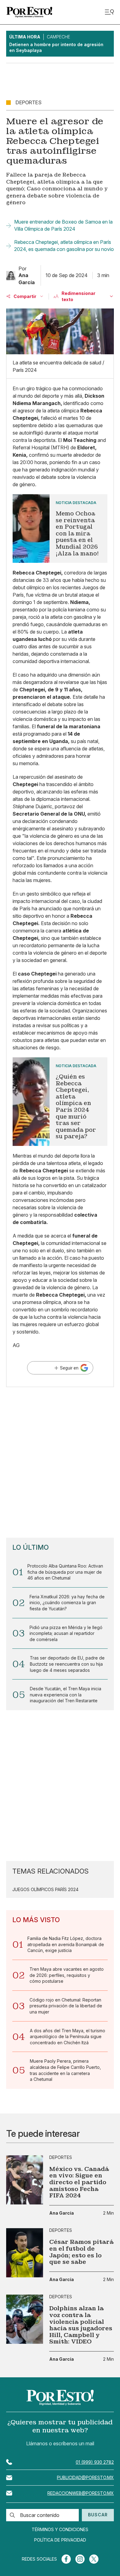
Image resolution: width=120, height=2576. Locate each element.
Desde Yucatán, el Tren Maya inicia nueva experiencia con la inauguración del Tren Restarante (66, 1695)
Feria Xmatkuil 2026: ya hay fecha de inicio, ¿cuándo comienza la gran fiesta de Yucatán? (67, 1603)
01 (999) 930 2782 (95, 2462)
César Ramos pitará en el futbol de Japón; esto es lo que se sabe (81, 2252)
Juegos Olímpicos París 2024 (45, 1890)
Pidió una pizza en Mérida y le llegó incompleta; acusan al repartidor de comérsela (66, 1633)
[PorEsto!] (29, 12)
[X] (94, 2559)
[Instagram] (80, 2559)
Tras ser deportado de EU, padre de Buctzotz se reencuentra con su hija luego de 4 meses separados (67, 1664)
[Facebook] (66, 2559)
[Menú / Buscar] (109, 12)
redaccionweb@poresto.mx (81, 2493)
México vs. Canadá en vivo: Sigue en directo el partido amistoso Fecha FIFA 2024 (79, 2182)
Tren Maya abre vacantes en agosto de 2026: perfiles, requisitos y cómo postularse (67, 1975)
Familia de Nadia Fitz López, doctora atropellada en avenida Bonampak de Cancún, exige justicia (66, 1944)
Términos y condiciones (60, 2530)
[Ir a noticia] (25, 2180)
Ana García (62, 2213)
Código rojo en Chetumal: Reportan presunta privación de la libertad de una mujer (66, 2006)
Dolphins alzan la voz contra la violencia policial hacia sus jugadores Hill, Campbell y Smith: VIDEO (81, 2325)
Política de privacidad (60, 2540)
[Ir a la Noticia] (60, 529)
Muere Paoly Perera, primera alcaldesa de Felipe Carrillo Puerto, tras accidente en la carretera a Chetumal (65, 2070)
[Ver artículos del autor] (11, 276)
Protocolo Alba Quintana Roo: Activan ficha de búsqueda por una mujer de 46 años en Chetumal (65, 1572)
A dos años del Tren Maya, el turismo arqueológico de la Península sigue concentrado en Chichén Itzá (68, 2037)
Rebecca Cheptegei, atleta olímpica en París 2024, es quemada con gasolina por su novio (64, 245)
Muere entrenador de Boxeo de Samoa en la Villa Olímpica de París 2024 (63, 225)
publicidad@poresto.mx (85, 2477)
